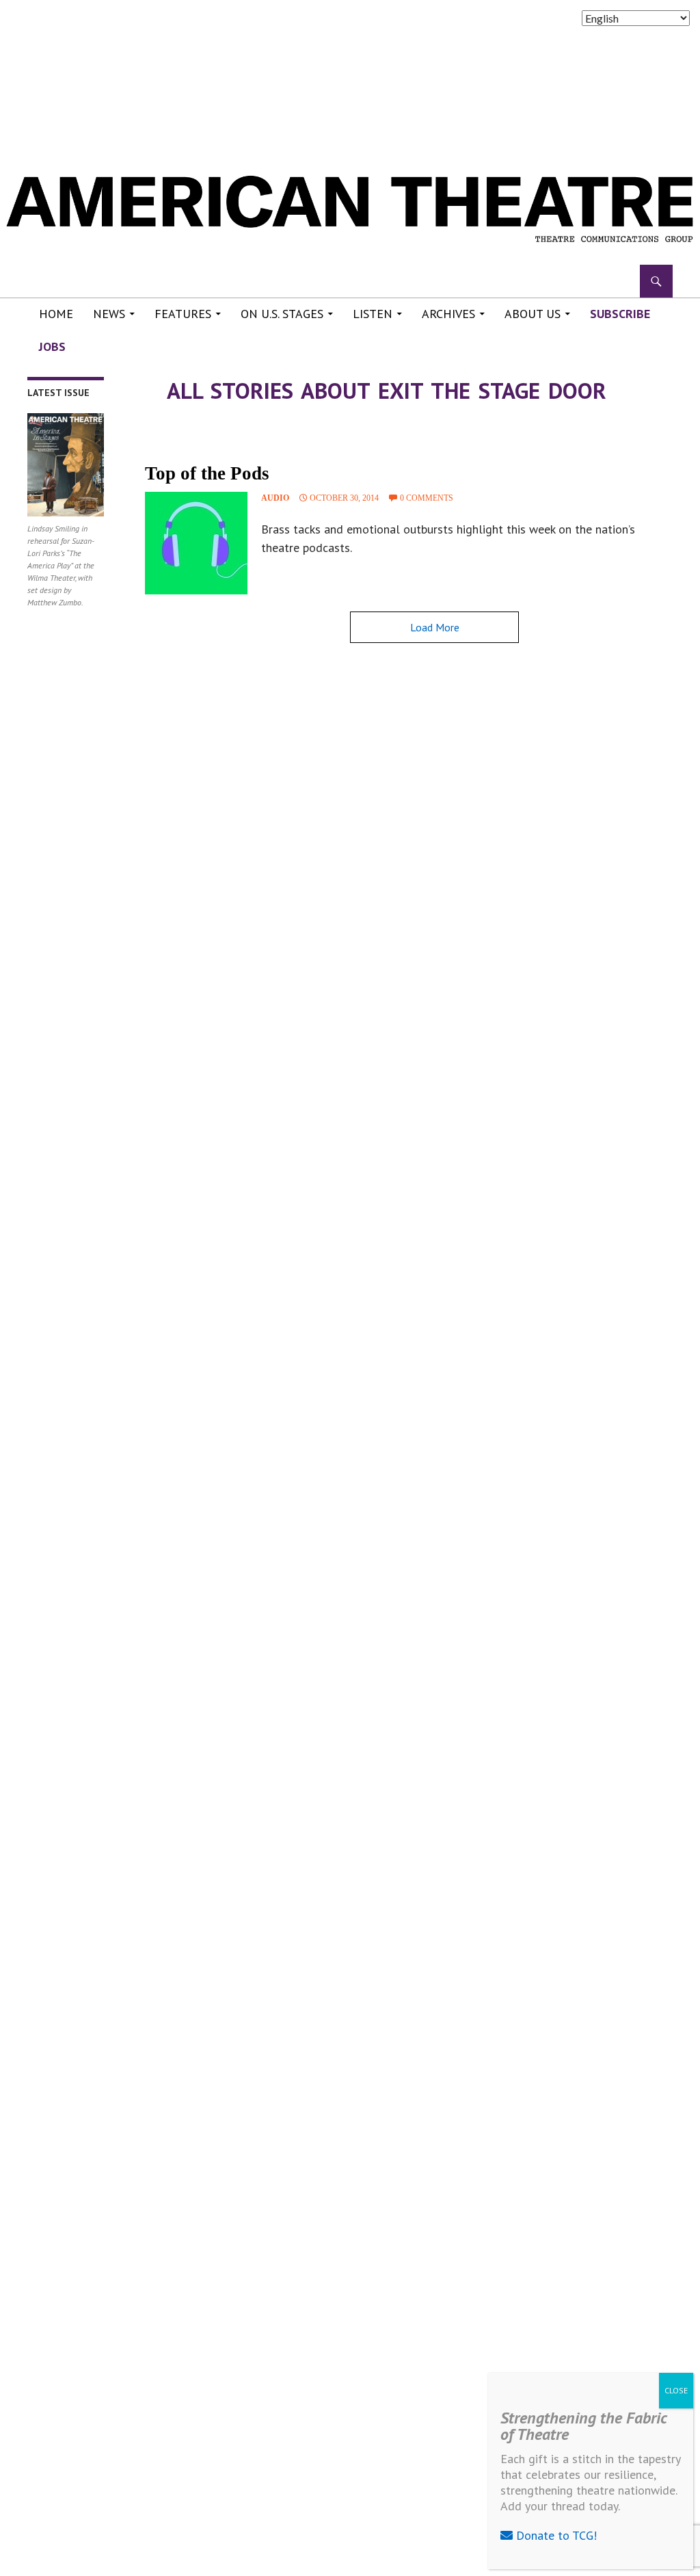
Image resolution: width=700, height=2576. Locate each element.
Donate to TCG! (555, 2535)
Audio (275, 498)
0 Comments (427, 498)
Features (183, 314)
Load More (435, 627)
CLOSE (676, 2390)
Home (56, 314)
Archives (448, 314)
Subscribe (620, 314)
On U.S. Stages (282, 314)
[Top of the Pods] (196, 543)
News (109, 314)
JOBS (52, 346)
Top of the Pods (207, 473)
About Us (533, 314)
